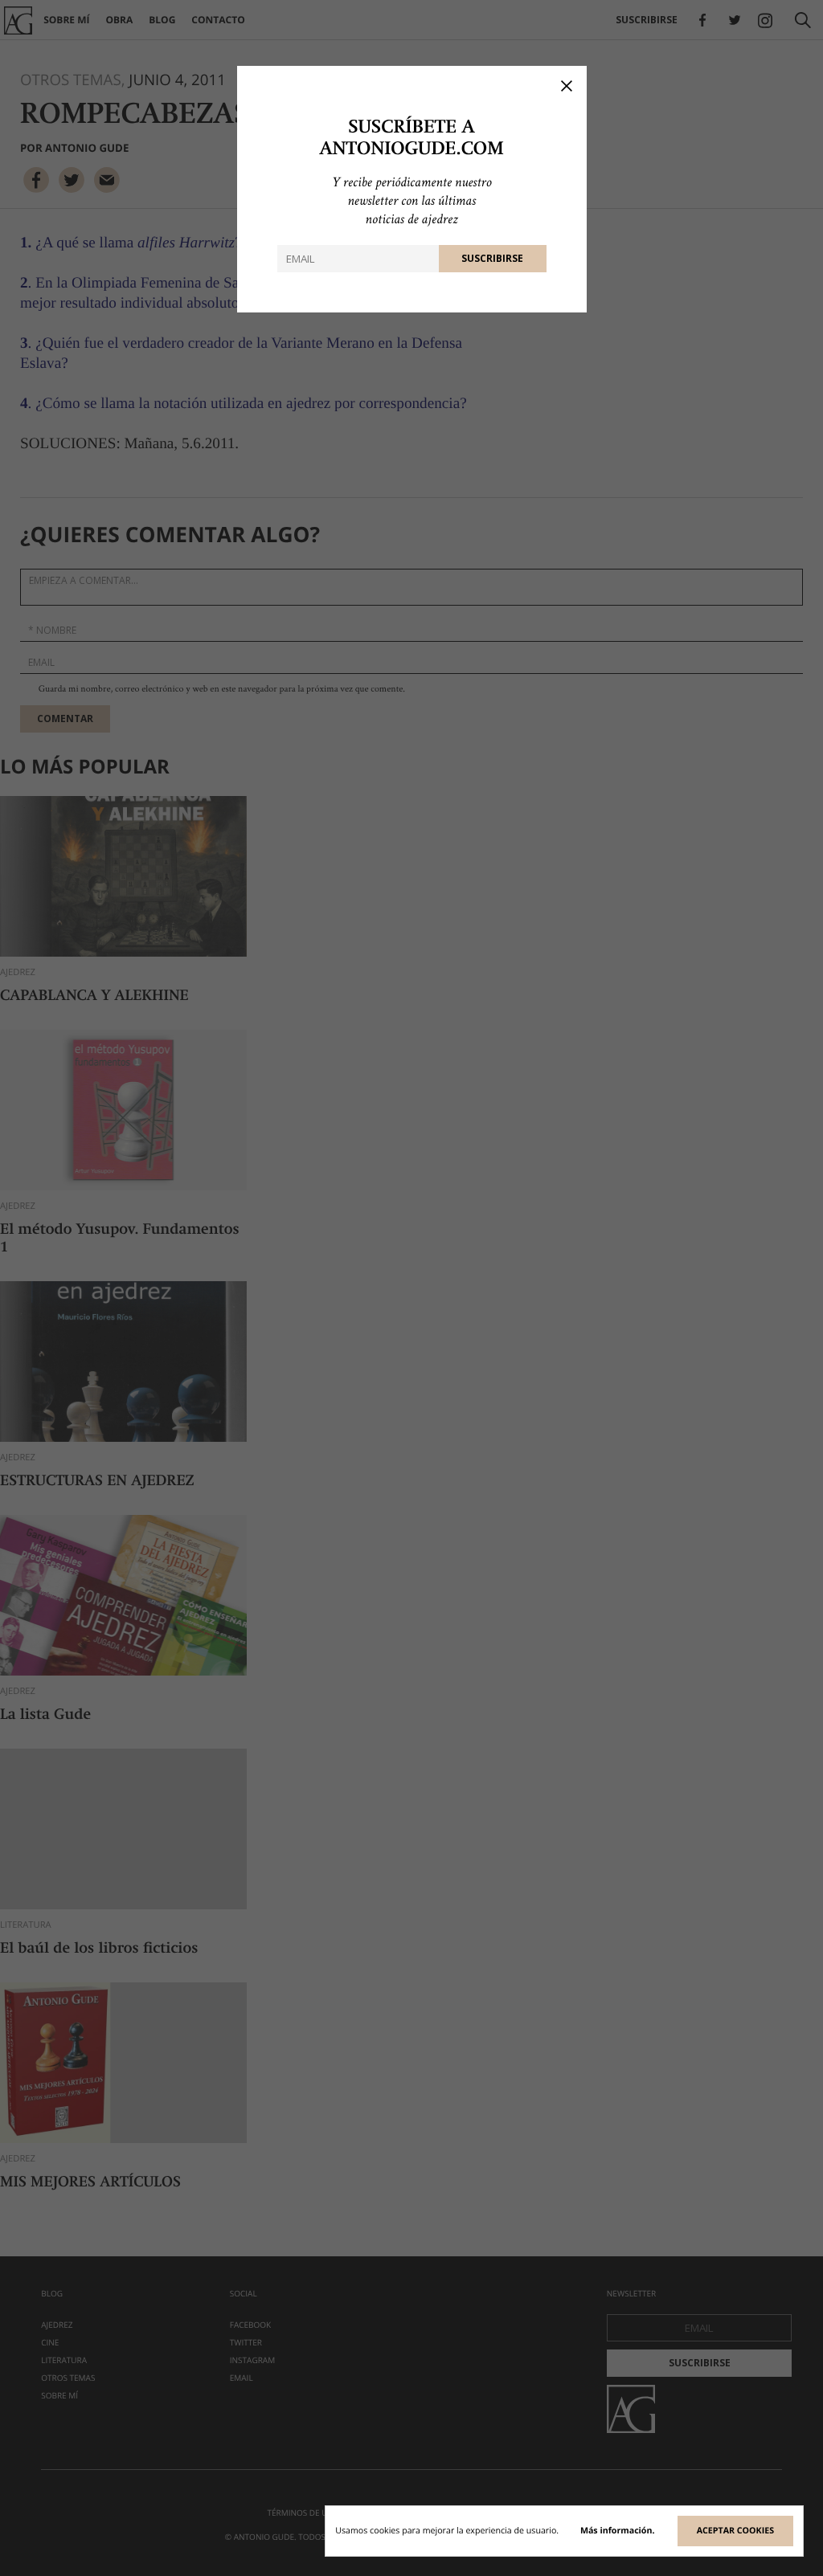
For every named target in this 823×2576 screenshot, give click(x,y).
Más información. (618, 2531)
